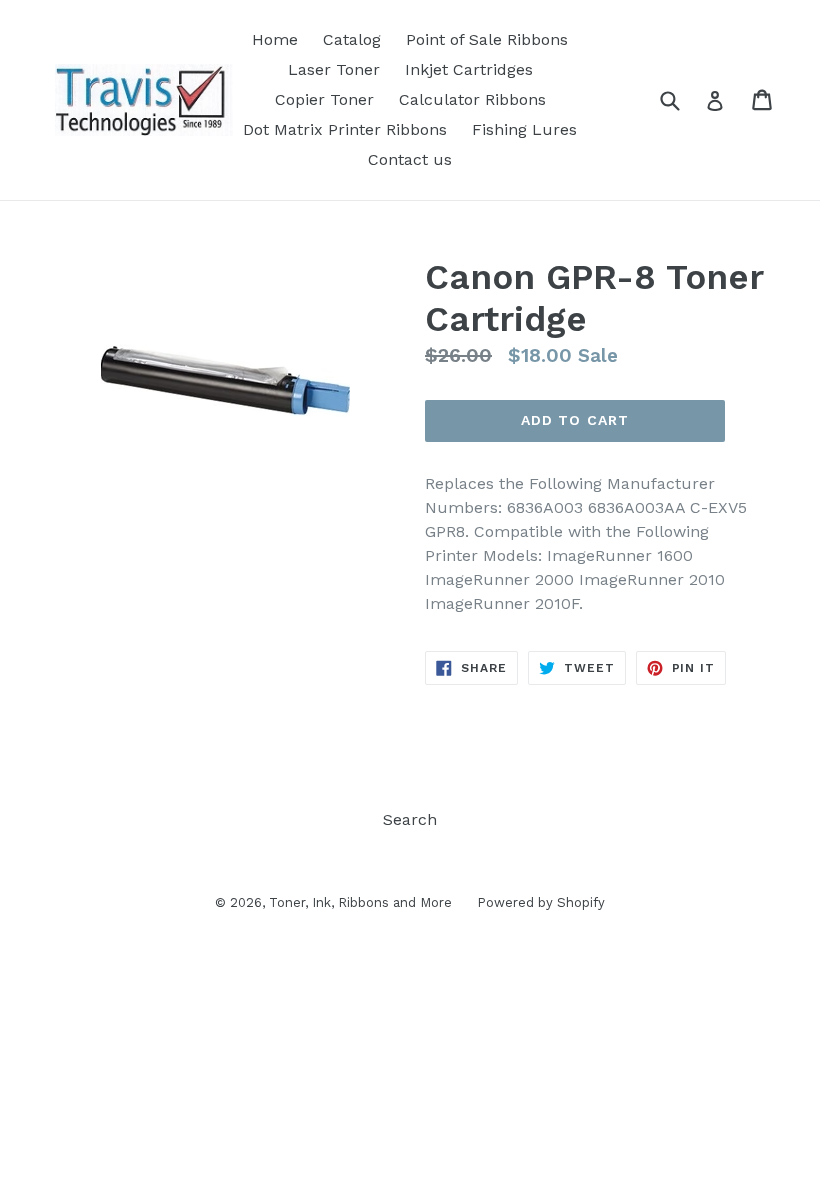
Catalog (352, 39)
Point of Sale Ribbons (487, 39)
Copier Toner (324, 99)
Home (275, 39)
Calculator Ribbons (472, 99)
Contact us (410, 159)
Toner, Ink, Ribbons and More (360, 902)
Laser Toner (334, 69)
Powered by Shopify (541, 902)
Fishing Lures (524, 129)
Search (410, 819)
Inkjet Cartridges (469, 69)
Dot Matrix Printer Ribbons (345, 129)
